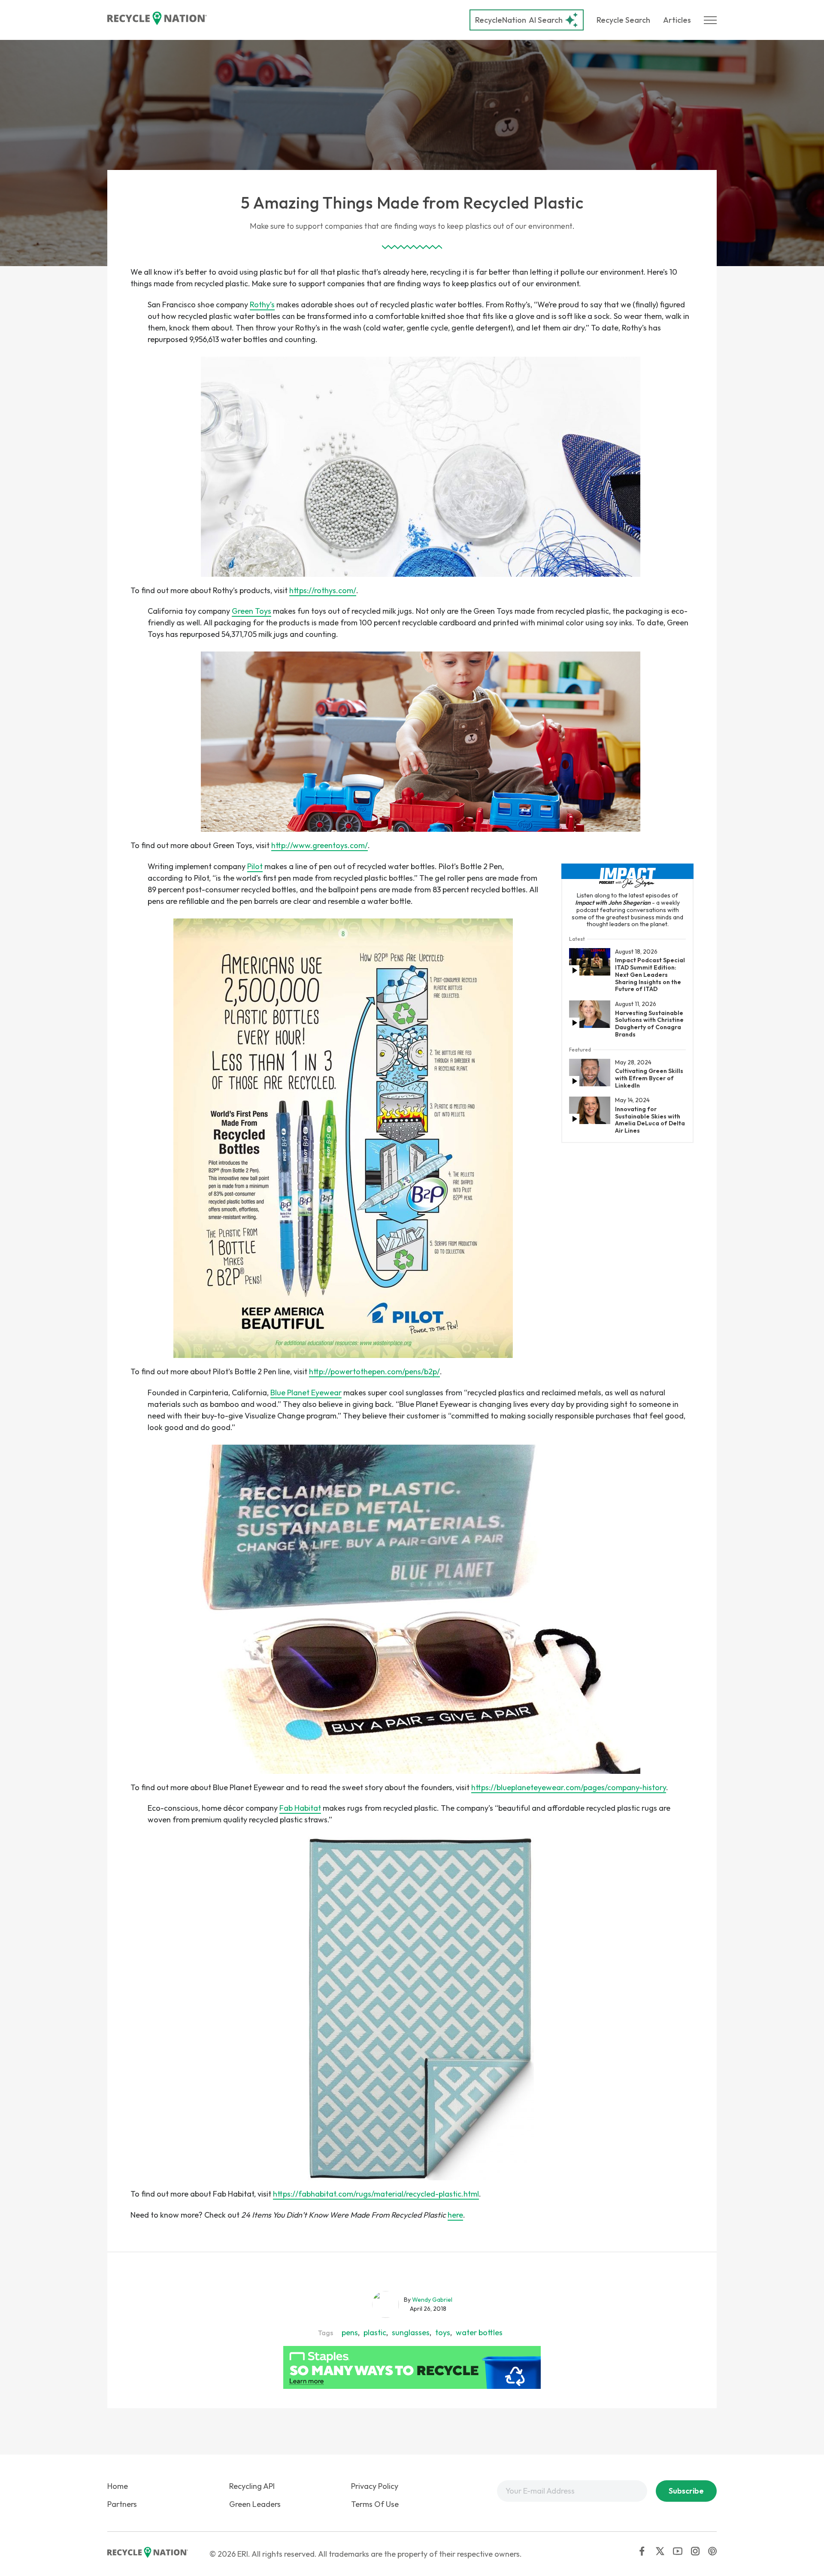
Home (118, 2486)
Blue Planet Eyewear (306, 1393)
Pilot (255, 866)
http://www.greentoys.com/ (320, 845)
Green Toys (251, 611)
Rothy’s (262, 305)
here (455, 2215)
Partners (122, 2504)
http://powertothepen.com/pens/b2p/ (374, 1371)
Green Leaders (255, 2504)
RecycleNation (501, 20)
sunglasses (411, 2332)
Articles (677, 20)
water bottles (479, 2332)
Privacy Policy (375, 2486)
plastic (375, 2332)
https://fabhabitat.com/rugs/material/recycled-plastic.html (376, 2194)
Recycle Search (623, 20)
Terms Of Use (375, 2504)
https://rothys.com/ (323, 590)
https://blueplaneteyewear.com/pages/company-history (569, 1787)
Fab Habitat (300, 1808)
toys (443, 2332)
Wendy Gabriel (432, 2300)
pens (350, 2332)
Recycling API (252, 2486)
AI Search (519, 20)
